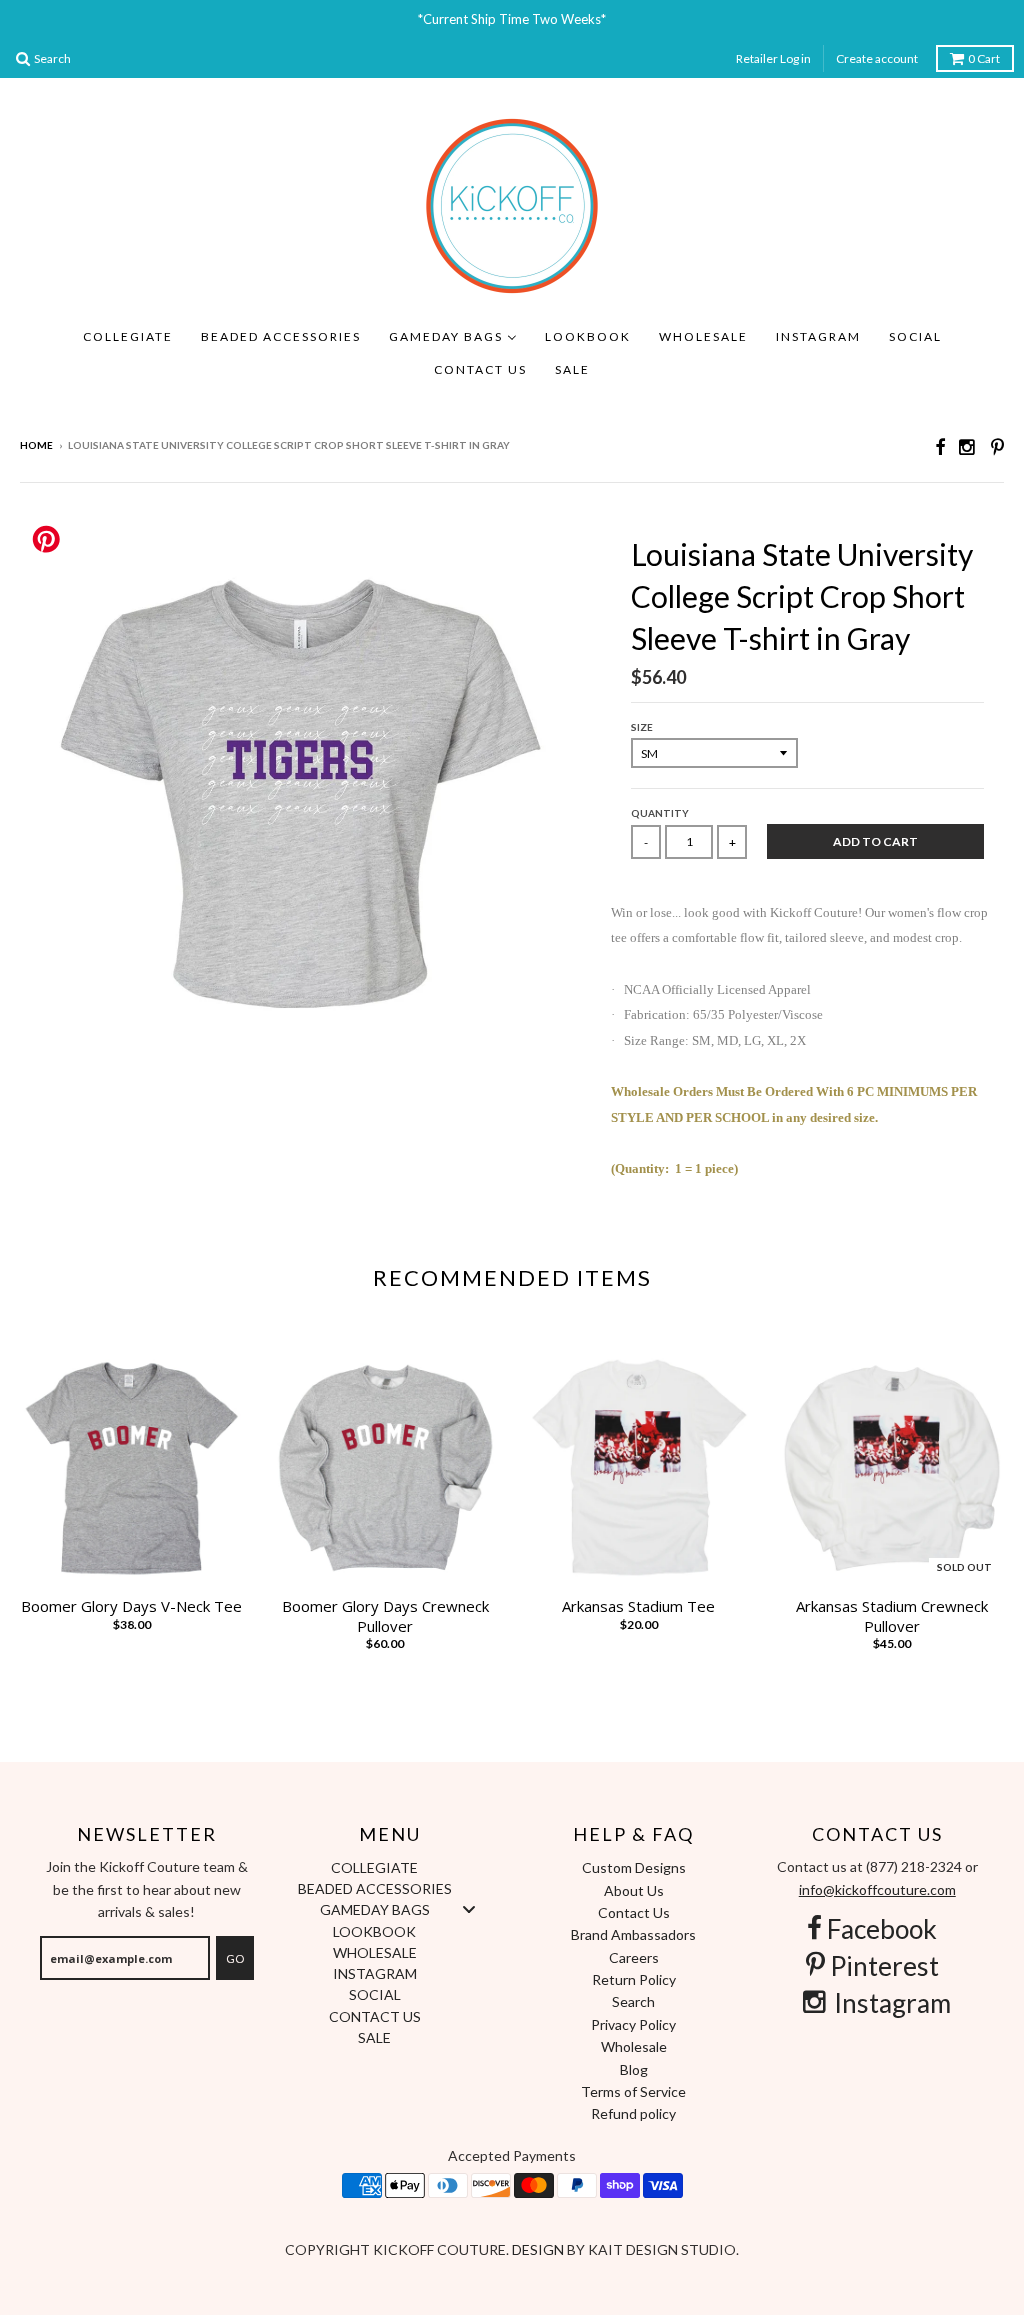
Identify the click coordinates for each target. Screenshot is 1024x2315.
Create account (877, 58)
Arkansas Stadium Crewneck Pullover (892, 1616)
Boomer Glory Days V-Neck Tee (131, 1606)
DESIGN (539, 2249)
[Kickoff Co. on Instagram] (968, 446)
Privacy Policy (633, 2024)
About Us (634, 1890)
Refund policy (633, 2113)
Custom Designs (634, 1867)
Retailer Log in (773, 58)
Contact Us (634, 1912)
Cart (984, 58)
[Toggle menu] (469, 1909)
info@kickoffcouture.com (877, 1889)
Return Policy (634, 1979)
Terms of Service (633, 2091)
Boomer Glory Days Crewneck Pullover (385, 1616)
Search (633, 2001)
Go (235, 1958)
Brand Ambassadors (633, 1934)
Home (36, 445)
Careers (634, 1957)
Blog (634, 2069)
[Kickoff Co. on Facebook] (940, 446)
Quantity (660, 813)
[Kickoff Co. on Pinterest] (997, 446)
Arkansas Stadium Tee (638, 1606)
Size (642, 727)
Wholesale (634, 2046)
